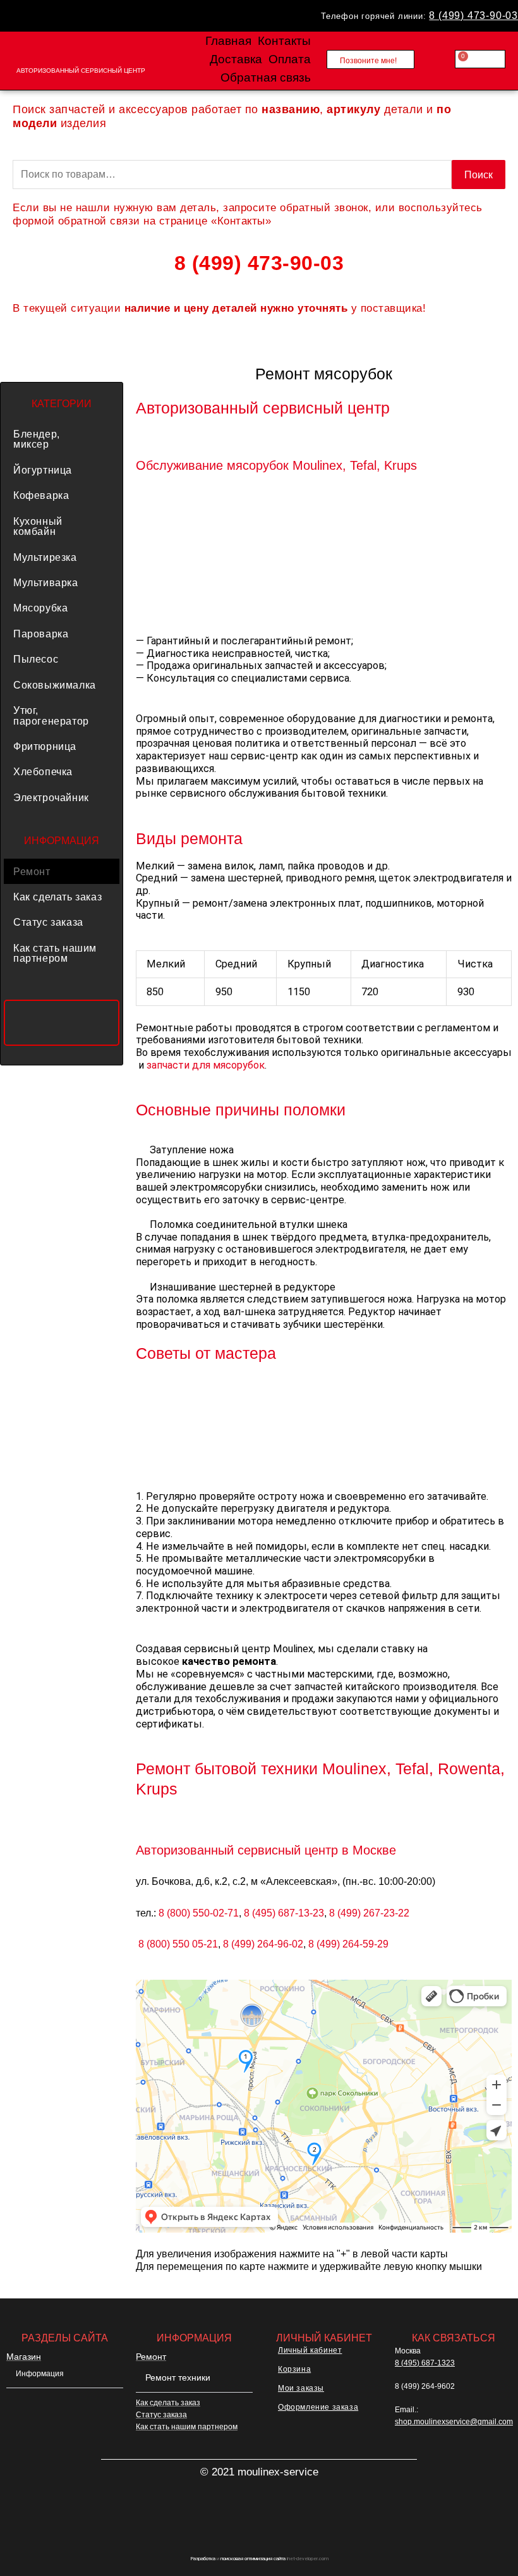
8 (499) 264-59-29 (348, 1944)
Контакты (284, 41)
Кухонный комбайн (38, 526)
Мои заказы (301, 2388)
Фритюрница (45, 746)
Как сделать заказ (57, 897)
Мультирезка (45, 557)
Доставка (236, 59)
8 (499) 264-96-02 (263, 1944)
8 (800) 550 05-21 (178, 1944)
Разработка (203, 2559)
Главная (228, 41)
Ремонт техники (178, 2377)
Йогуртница (43, 470)
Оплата (290, 59)
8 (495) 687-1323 (425, 2363)
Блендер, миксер (37, 439)
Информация (40, 2374)
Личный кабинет (310, 2350)
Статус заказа (48, 922)
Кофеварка (41, 495)
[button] (62, 439)
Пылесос (36, 659)
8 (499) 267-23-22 (369, 1913)
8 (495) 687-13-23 (284, 1913)
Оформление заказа (318, 2407)
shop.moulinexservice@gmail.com (454, 2422)
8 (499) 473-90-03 (473, 15)
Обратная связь (266, 77)
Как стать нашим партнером (55, 953)
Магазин (24, 2357)
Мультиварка (46, 582)
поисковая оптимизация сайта (253, 2559)
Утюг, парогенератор (51, 715)
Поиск (479, 175)
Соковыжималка (55, 685)
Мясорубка (40, 608)
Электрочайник (51, 797)
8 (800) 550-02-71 (199, 1913)
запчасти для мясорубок (206, 1065)
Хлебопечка (43, 771)
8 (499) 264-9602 (425, 2386)
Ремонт (32, 871)
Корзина (294, 2369)
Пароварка (41, 634)
